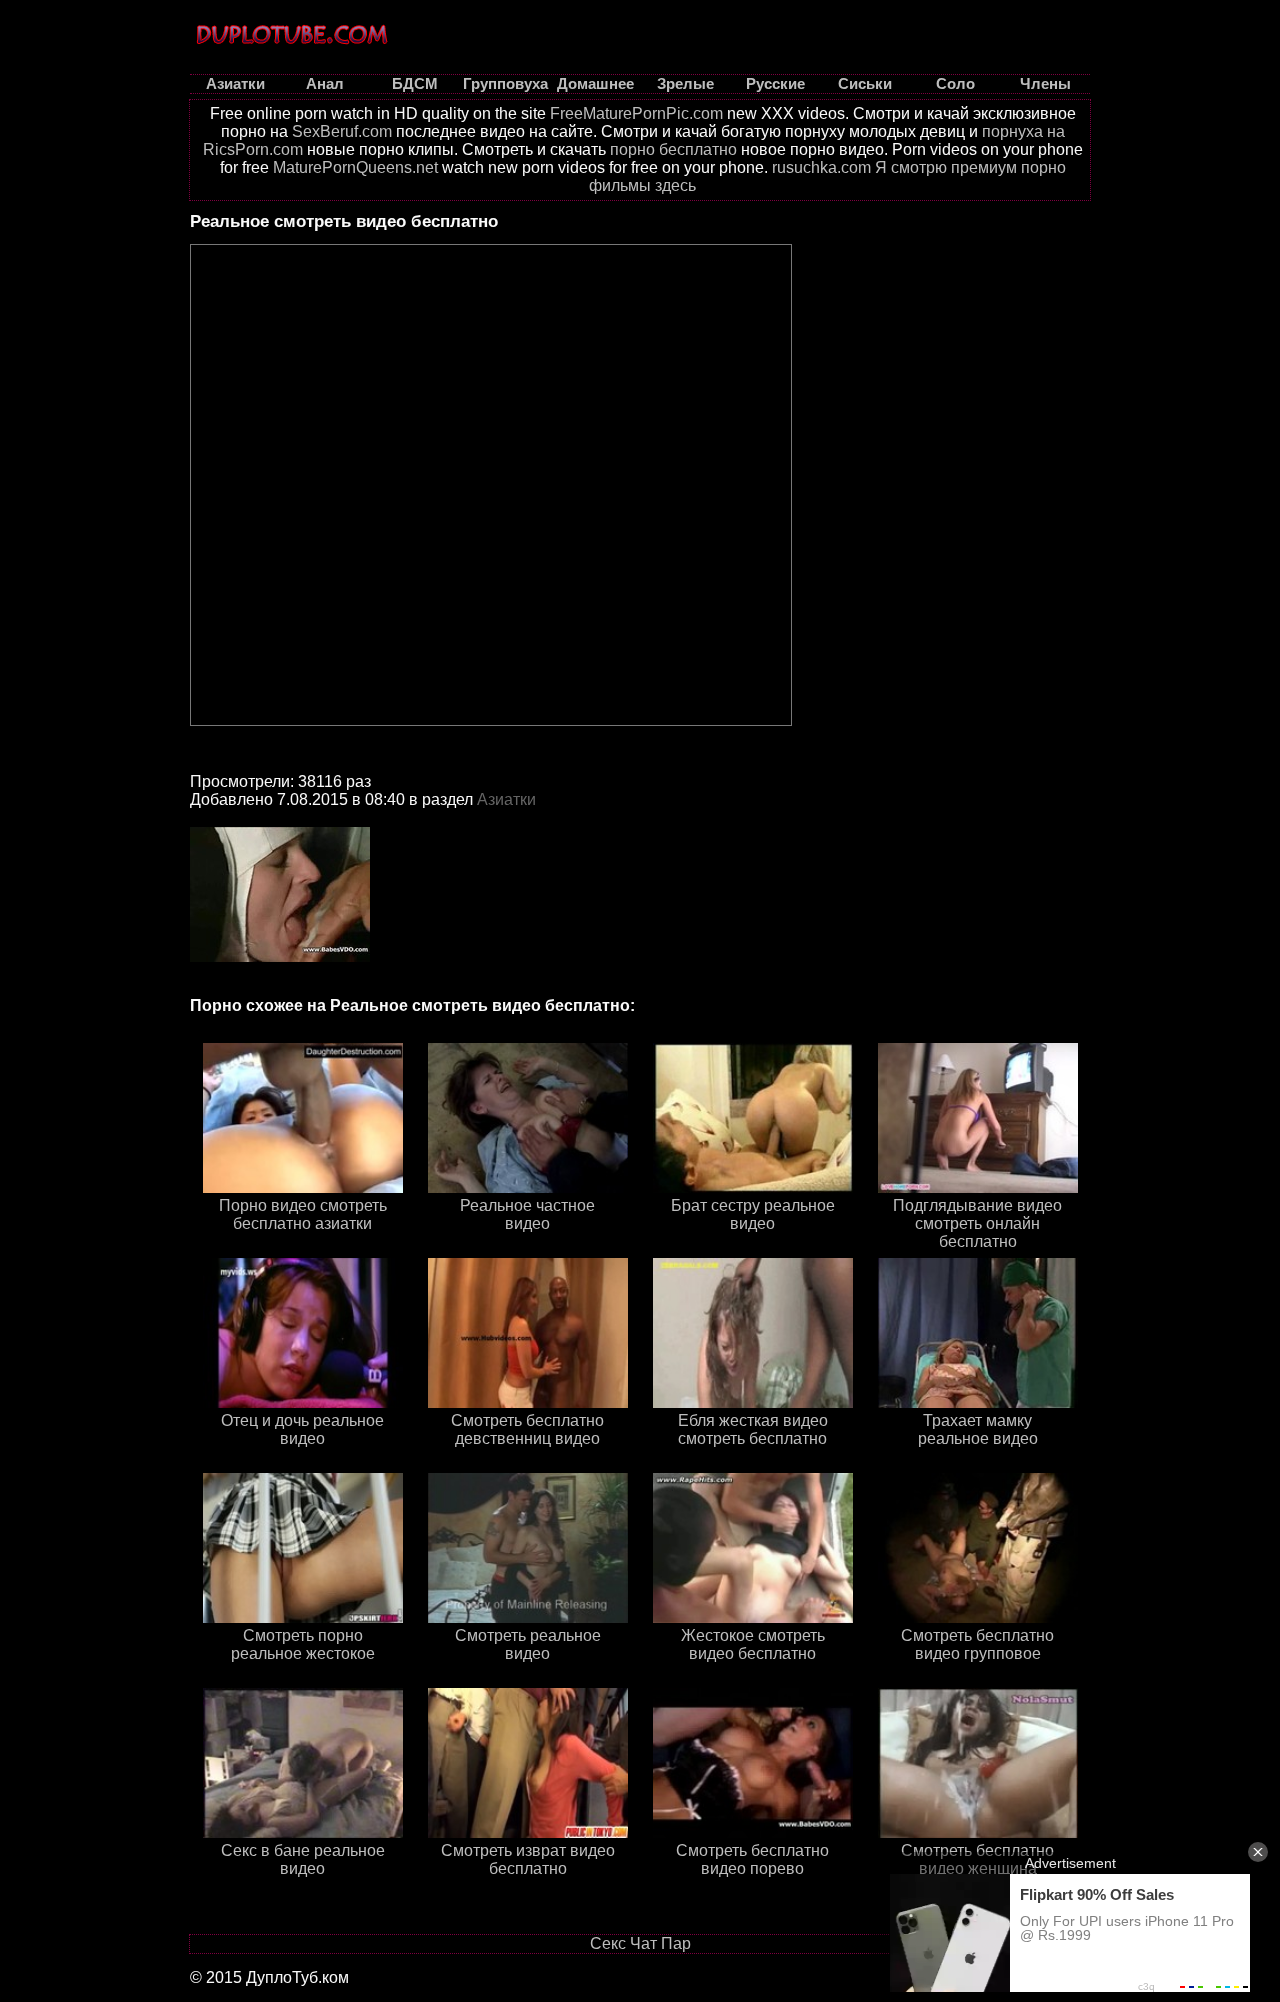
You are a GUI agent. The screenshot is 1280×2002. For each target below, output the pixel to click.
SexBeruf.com (342, 131)
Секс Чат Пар (640, 1943)
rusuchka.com (821, 167)
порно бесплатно (673, 149)
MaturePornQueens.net (355, 167)
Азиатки (506, 799)
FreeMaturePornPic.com (636, 113)
